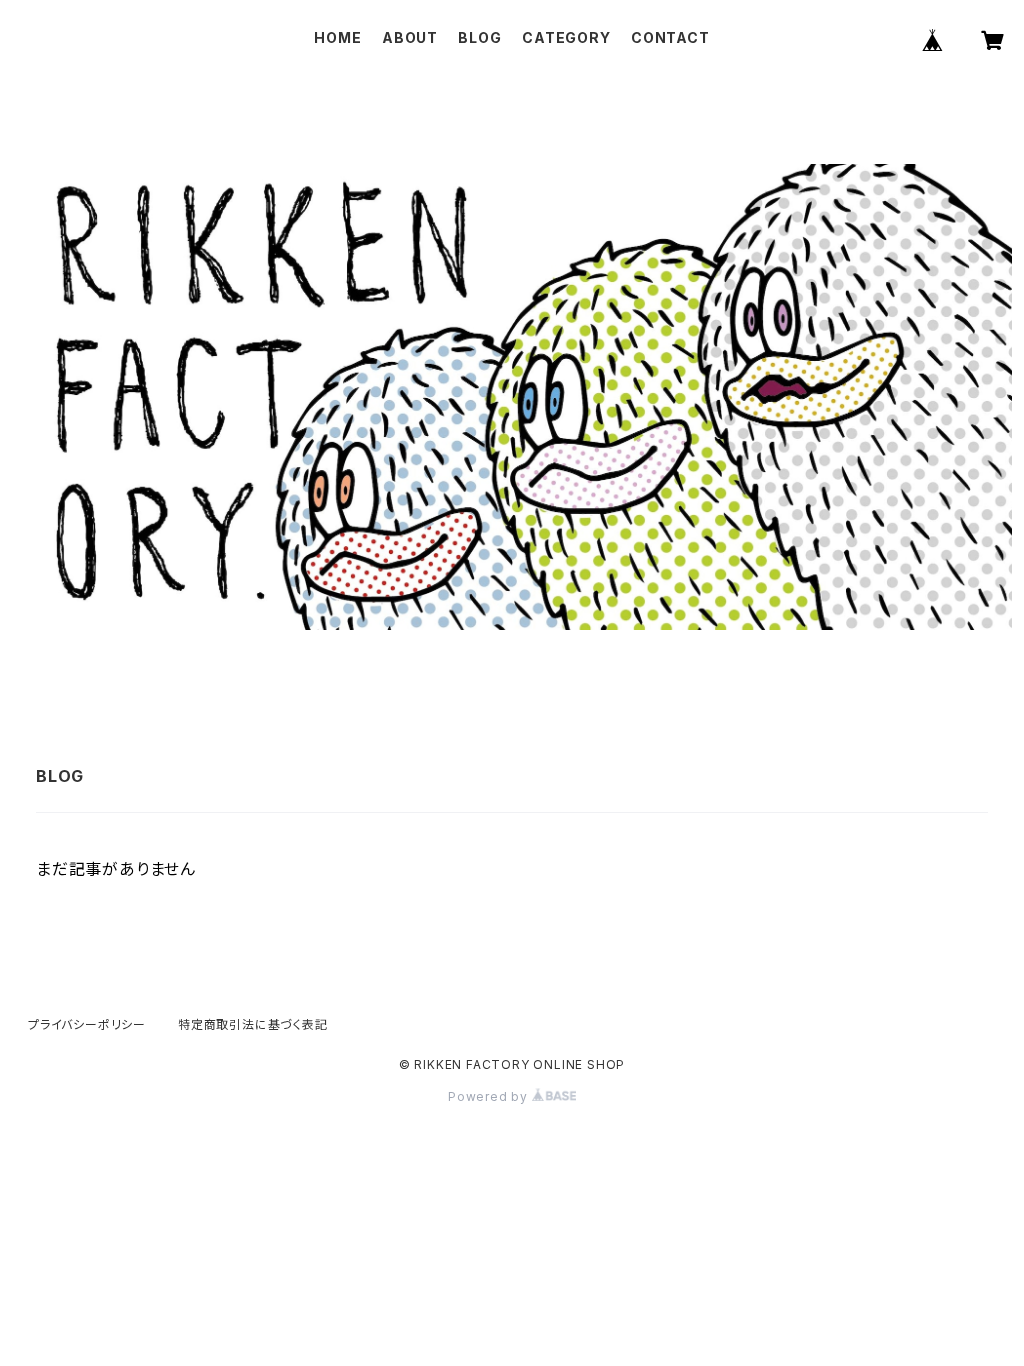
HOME (337, 37)
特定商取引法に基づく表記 (253, 1024)
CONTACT (670, 37)
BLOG (479, 37)
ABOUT (410, 37)
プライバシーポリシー (87, 1024)
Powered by (490, 1096)
